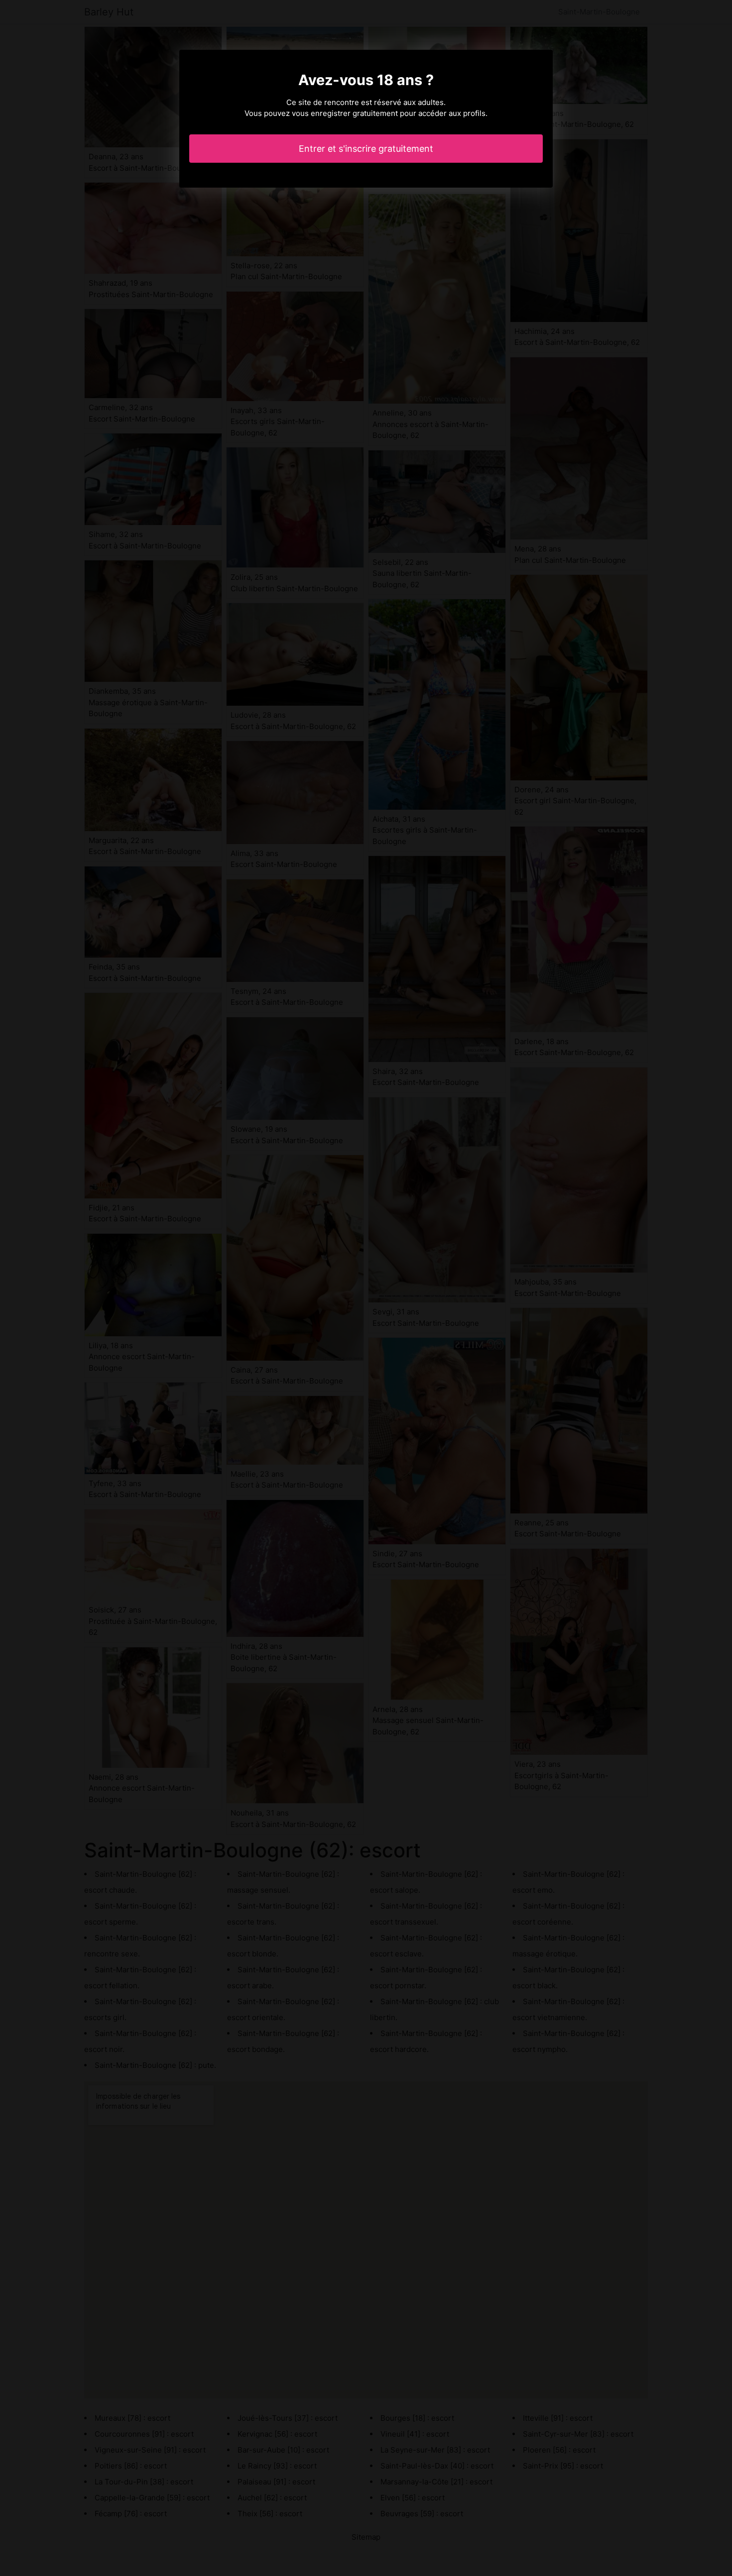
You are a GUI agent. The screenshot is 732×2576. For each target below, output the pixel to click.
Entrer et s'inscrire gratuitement (366, 149)
